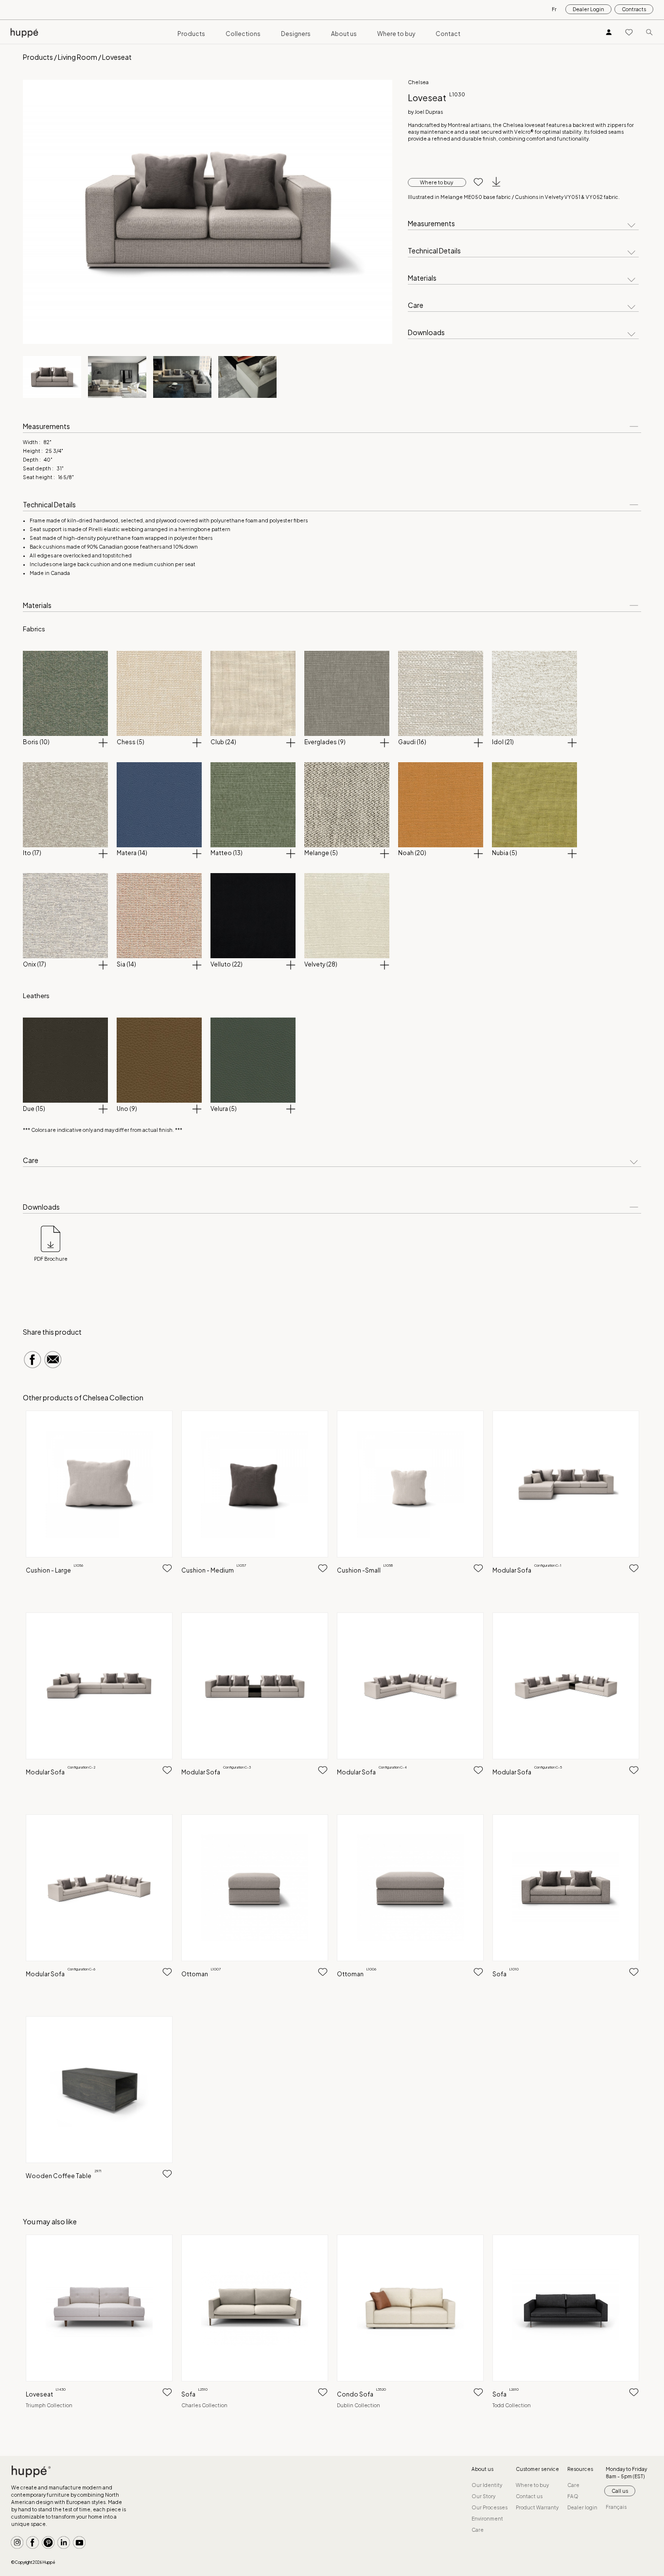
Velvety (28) (321, 964)
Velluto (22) (227, 964)
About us (344, 34)
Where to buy (396, 34)
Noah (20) (412, 853)
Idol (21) (503, 742)
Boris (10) (36, 742)
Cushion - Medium (214, 1570)
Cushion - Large (54, 1570)
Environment (487, 2519)
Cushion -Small (365, 1570)
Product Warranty (537, 2507)
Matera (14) (132, 853)
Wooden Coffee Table (64, 2176)
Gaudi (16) (412, 742)
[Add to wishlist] (475, 182)
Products (191, 34)
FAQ (573, 2496)
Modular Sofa (527, 1570)
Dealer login (582, 2507)
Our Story (483, 2496)
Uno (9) (127, 1109)
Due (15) (34, 1109)
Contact (448, 34)
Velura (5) (224, 1109)
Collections (243, 34)
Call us (620, 2491)
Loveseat (46, 2394)
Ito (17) (32, 853)
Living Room (78, 57)
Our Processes (489, 2507)
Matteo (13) (227, 853)
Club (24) (223, 742)
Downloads (426, 333)
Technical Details (434, 251)
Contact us (529, 2496)
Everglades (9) (325, 742)
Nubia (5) (505, 853)
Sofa (506, 1974)
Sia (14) (126, 964)
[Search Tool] (649, 32)
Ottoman (201, 1974)
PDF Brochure (51, 1259)
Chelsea (418, 82)
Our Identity (487, 2485)
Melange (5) (321, 853)
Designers (296, 34)
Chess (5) (131, 742)
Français (616, 2507)
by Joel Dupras (425, 112)
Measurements (431, 224)
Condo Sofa (361, 2394)
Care (416, 305)
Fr (554, 9)
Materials (422, 278)
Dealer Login (588, 9)
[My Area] (609, 32)
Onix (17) (35, 964)
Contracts (634, 9)
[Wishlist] (629, 32)
